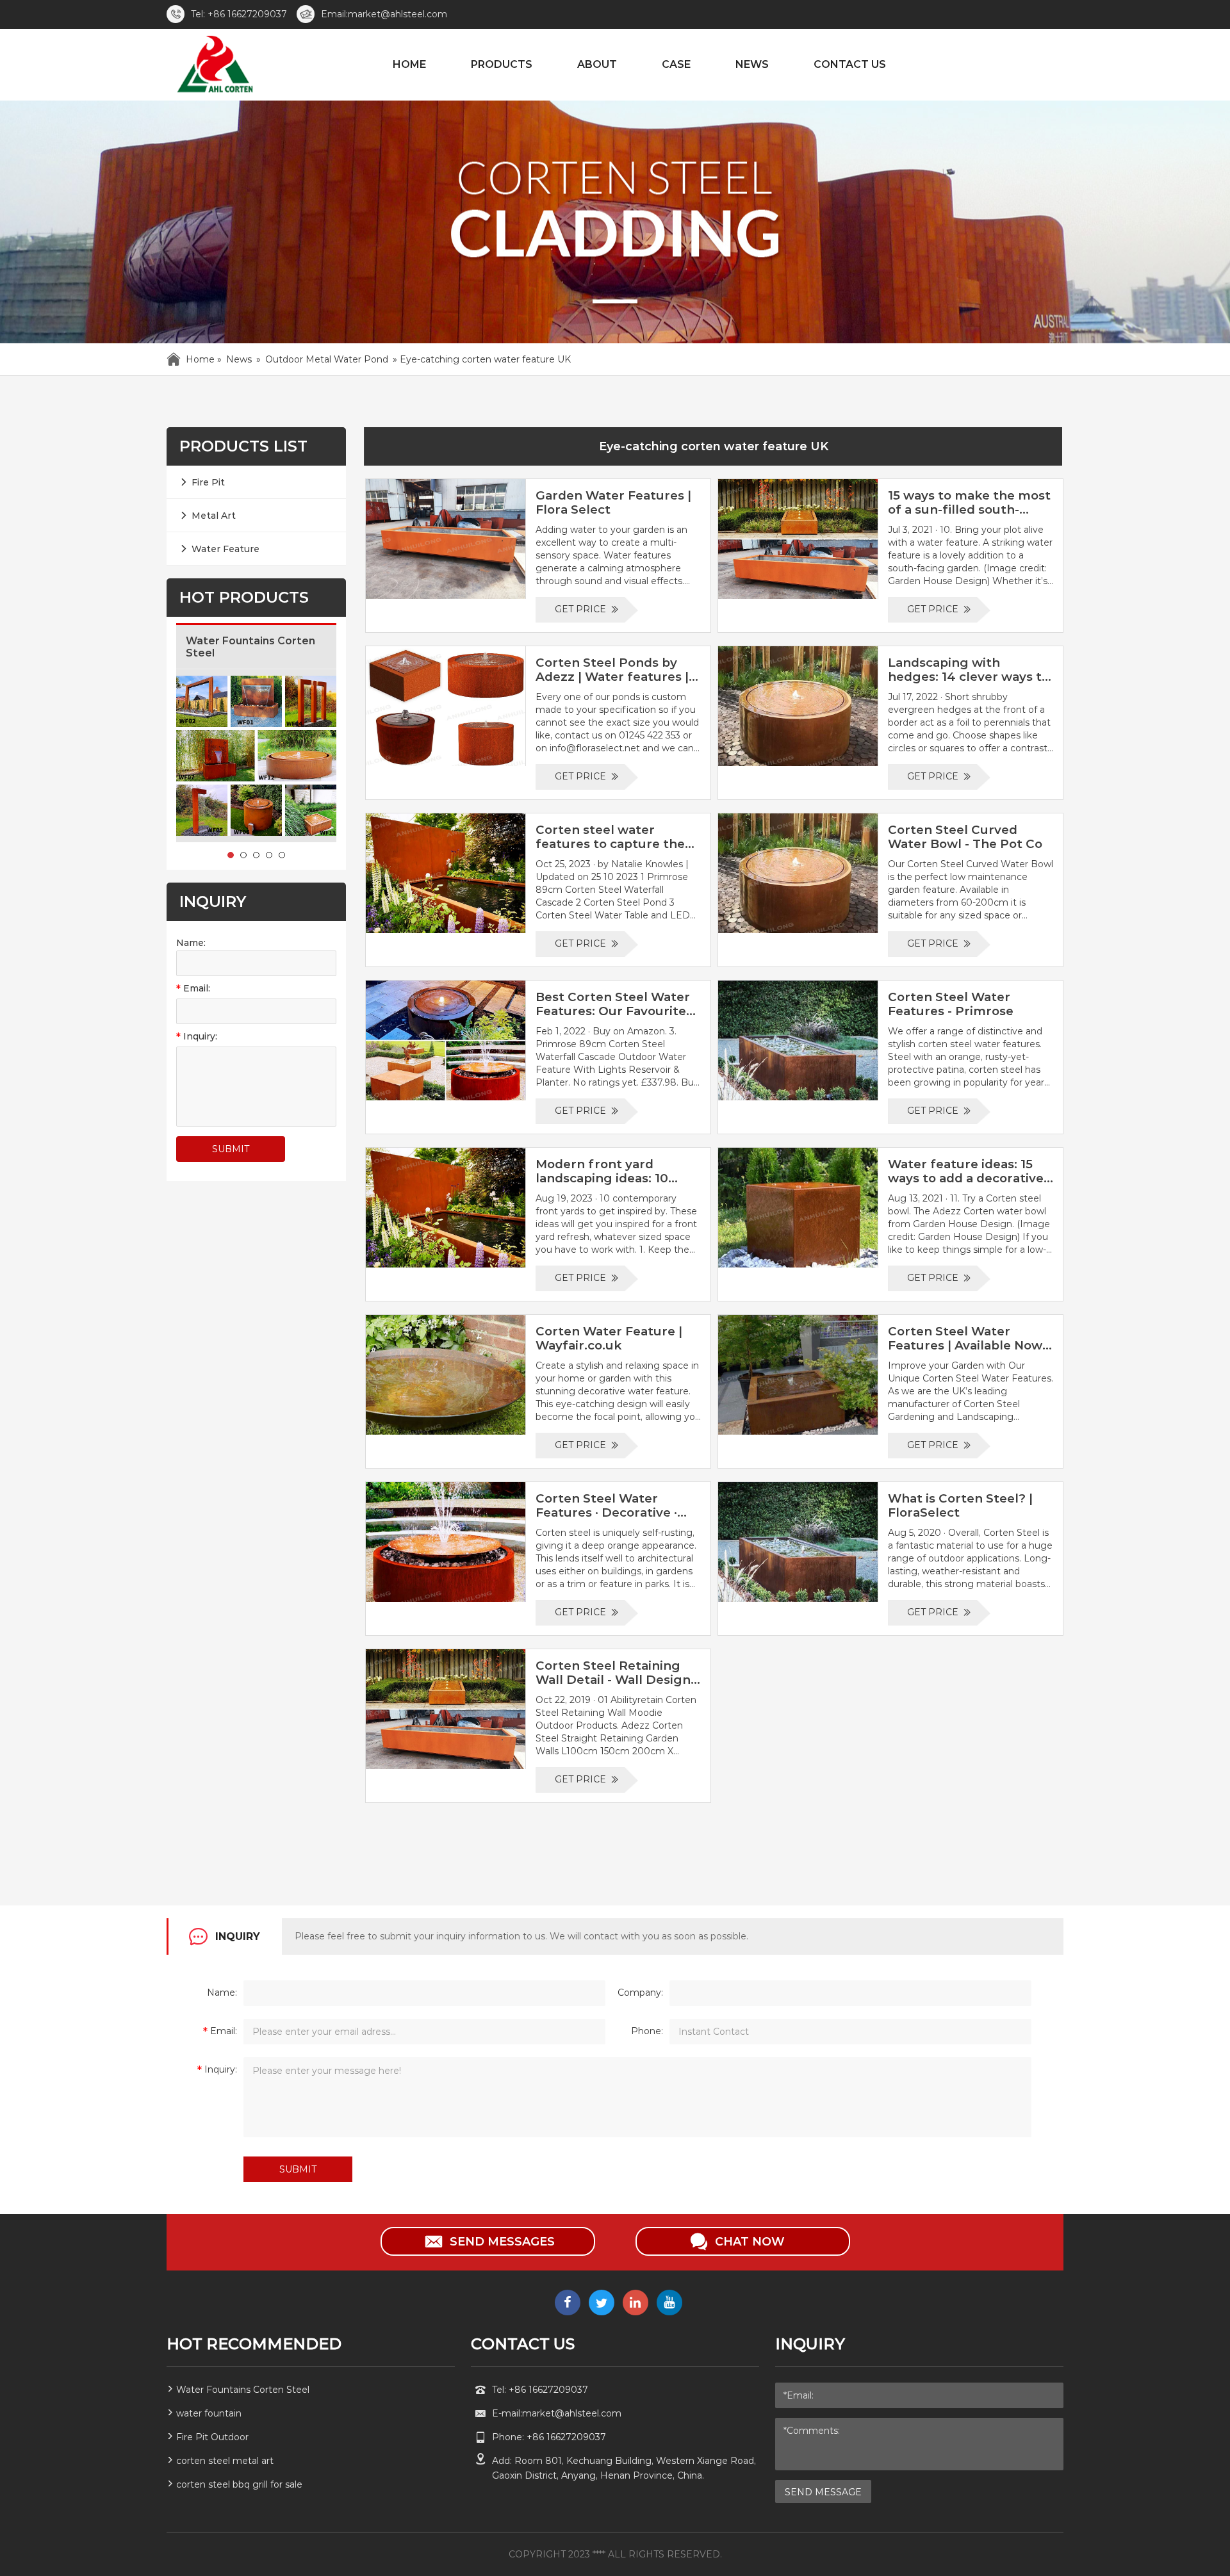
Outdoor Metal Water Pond (327, 359)
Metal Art (214, 516)
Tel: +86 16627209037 (239, 14)
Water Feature (225, 549)
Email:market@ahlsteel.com (384, 14)
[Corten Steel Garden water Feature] (214, 67)
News (239, 359)
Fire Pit (208, 482)
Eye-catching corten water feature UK (714, 446)
